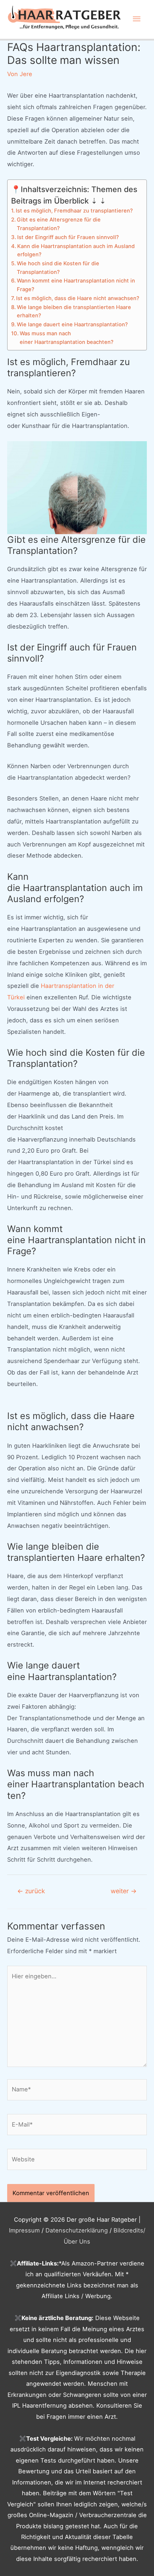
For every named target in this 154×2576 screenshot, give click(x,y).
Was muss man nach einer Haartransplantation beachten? (67, 338)
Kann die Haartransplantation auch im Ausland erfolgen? (76, 251)
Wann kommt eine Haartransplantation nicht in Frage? (76, 285)
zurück (31, 1891)
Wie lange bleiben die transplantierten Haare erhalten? (74, 312)
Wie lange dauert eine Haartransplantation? (72, 325)
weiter (124, 1891)
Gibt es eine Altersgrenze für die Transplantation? (59, 224)
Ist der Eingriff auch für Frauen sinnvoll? (68, 237)
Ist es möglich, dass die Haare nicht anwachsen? (78, 298)
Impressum (24, 2230)
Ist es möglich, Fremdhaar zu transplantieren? (74, 211)
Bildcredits (128, 2230)
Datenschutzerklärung (77, 2230)
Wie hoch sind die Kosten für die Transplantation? (58, 268)
